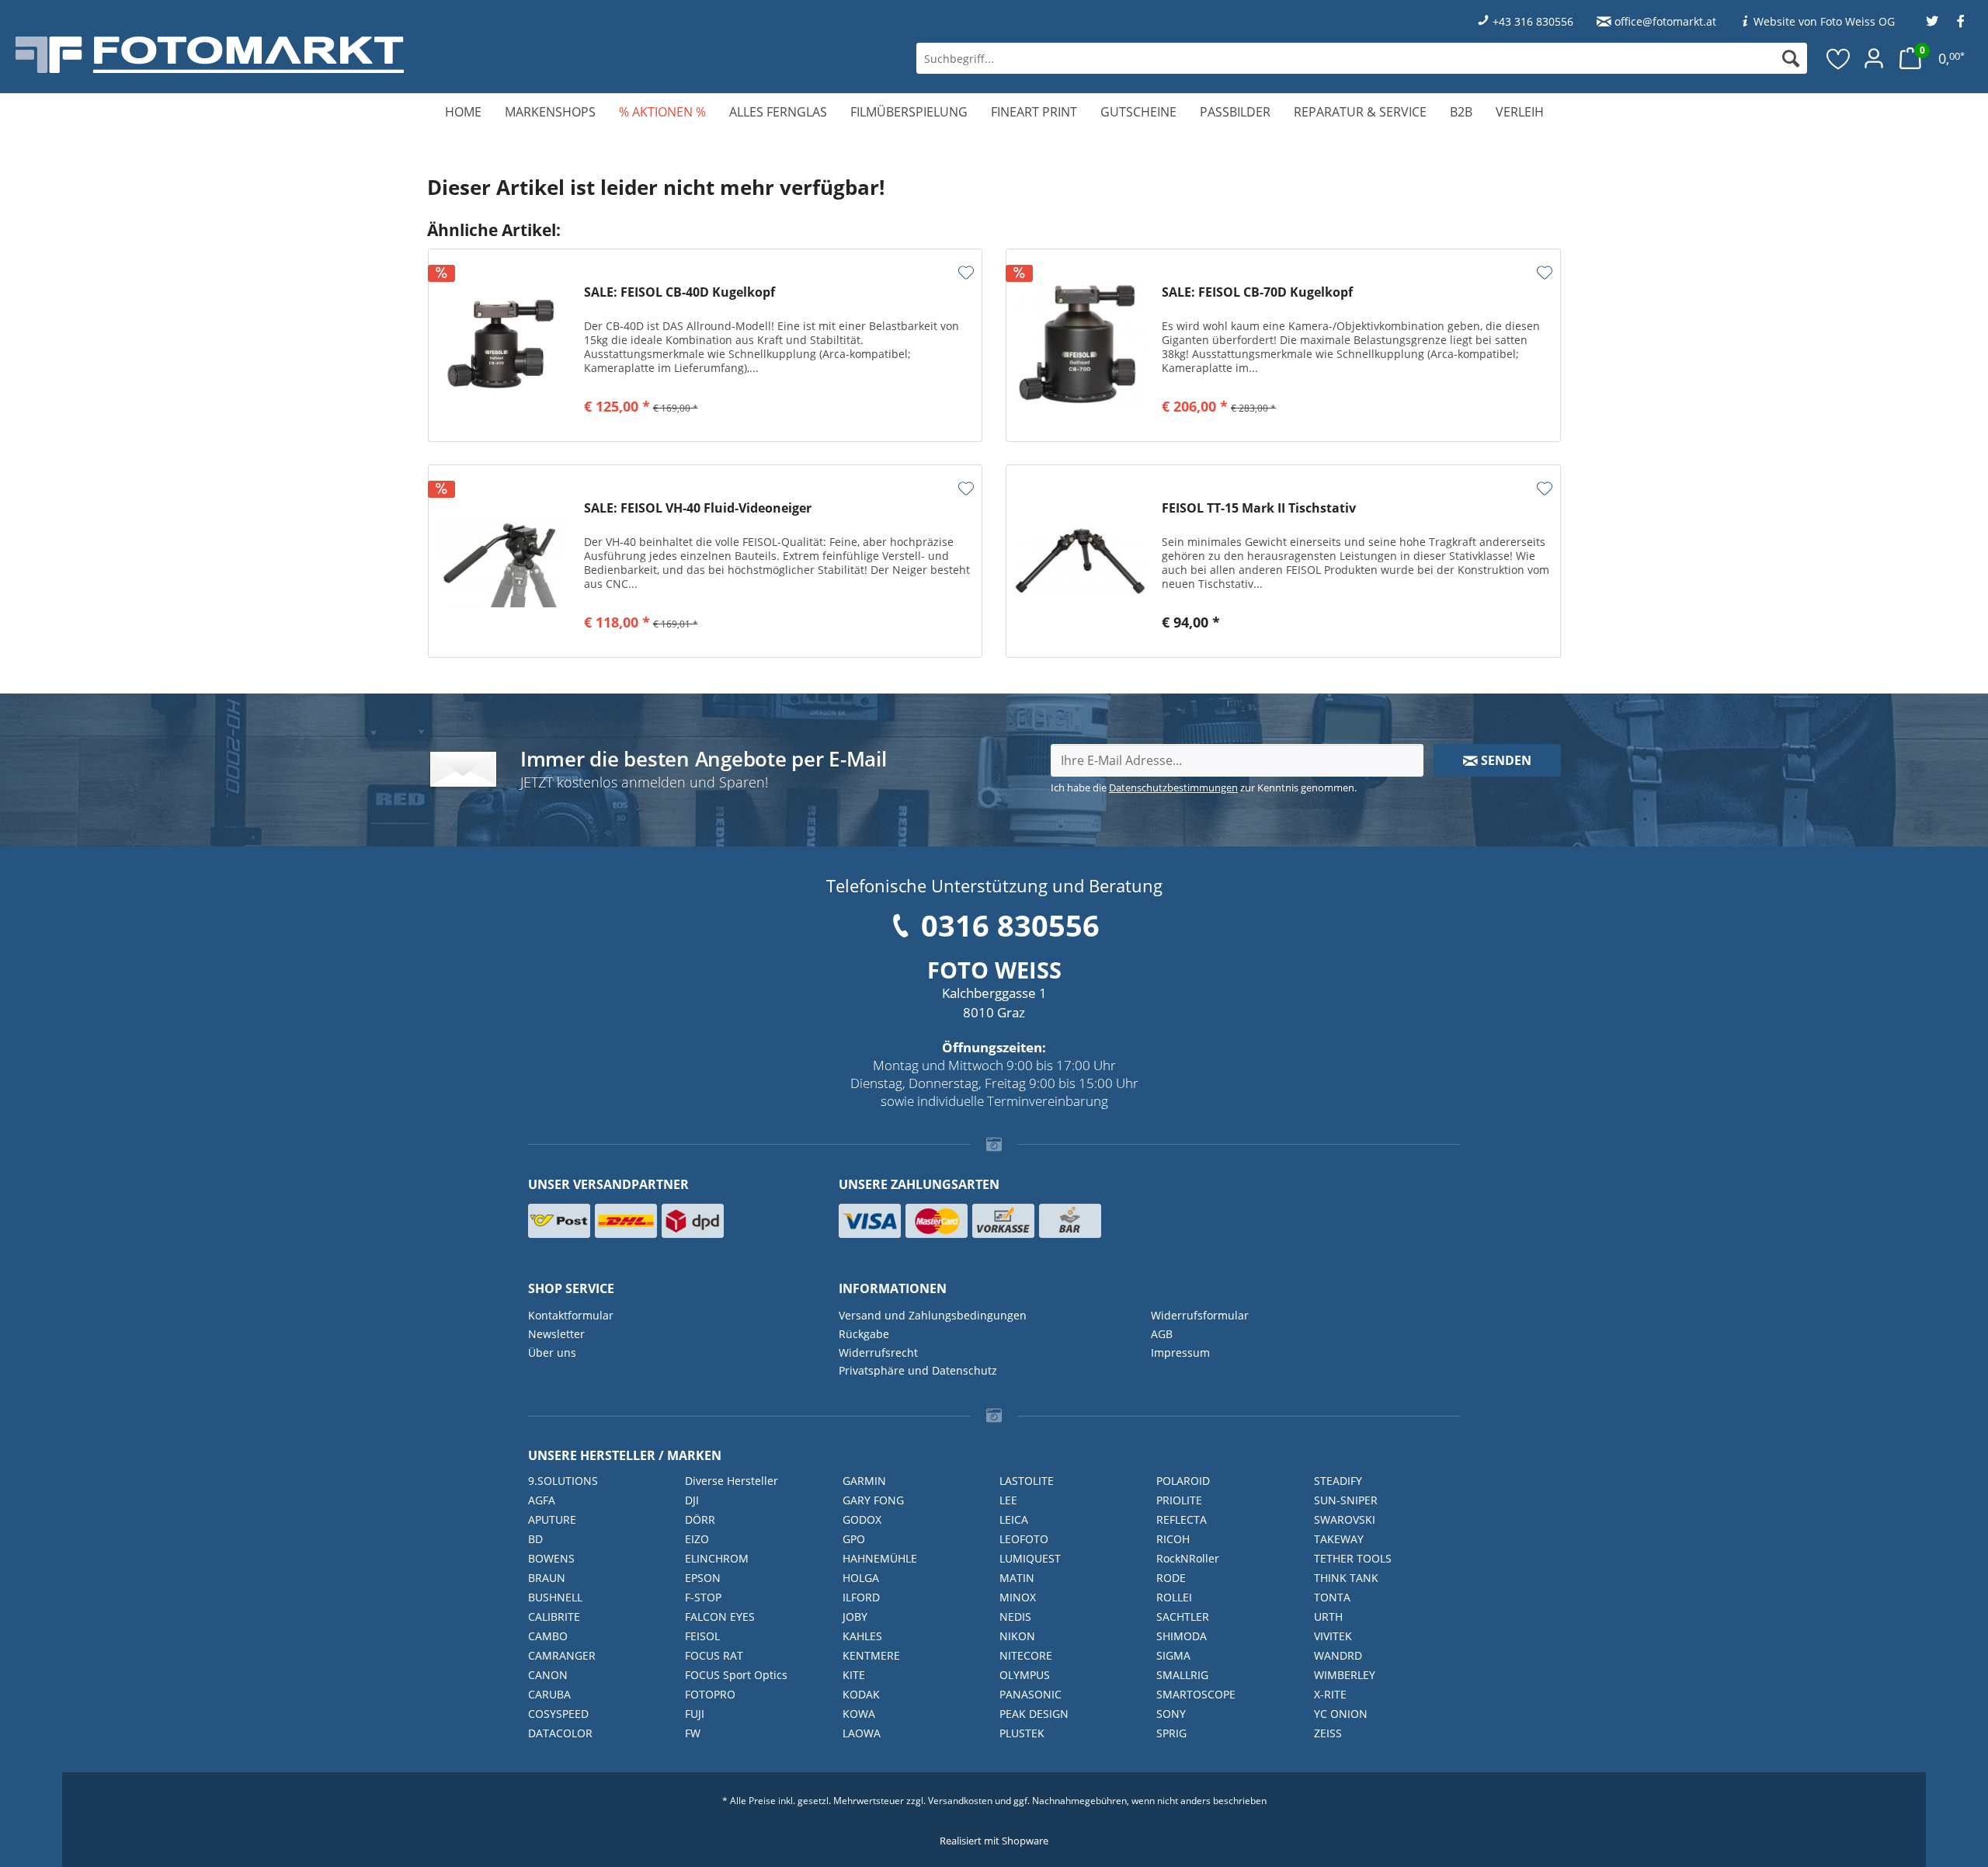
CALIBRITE (554, 1617)
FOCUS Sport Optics (736, 1675)
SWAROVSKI (1345, 1519)
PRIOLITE (1179, 1500)
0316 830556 (1010, 925)
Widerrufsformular (1200, 1315)
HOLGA (861, 1578)
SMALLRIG (1182, 1675)
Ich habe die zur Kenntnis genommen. (1204, 787)
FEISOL (702, 1636)
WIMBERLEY (1345, 1675)
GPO (854, 1539)
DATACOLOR (560, 1733)
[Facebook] (1961, 21)
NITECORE (1026, 1655)
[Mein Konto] (1874, 58)
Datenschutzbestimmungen (1173, 787)
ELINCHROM (717, 1558)
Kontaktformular (571, 1315)
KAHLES (862, 1636)
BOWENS (551, 1558)
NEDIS (1015, 1617)
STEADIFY (1338, 1481)
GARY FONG (873, 1500)
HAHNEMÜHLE (880, 1558)
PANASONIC (1030, 1694)
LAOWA (862, 1733)
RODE (1171, 1578)
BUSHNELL (555, 1597)
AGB (1162, 1334)
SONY (1171, 1714)
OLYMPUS (1025, 1675)
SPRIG (1171, 1733)
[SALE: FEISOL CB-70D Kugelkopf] (1080, 345)
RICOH (1173, 1539)
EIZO (697, 1539)
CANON (548, 1675)
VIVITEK (1333, 1636)
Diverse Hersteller (732, 1481)
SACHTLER (1183, 1617)
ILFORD (861, 1597)
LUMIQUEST (1030, 1558)
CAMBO (548, 1636)
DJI (692, 1500)
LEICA (1014, 1519)
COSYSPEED (558, 1714)
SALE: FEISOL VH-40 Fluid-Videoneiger (698, 508)
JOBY (855, 1617)
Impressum (1180, 1352)
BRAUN (547, 1578)
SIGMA (1173, 1655)
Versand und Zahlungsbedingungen (933, 1315)
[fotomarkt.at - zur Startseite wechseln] (358, 55)
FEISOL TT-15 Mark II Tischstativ (1259, 508)
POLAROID (1183, 1481)
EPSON (703, 1578)
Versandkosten (960, 1801)
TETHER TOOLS (1353, 1558)
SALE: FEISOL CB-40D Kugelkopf (679, 292)
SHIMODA (1182, 1636)
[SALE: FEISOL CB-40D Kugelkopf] (502, 345)
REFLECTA (1182, 1519)
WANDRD (1338, 1655)
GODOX (862, 1519)
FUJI (695, 1714)
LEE (1008, 1500)
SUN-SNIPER (1346, 1500)
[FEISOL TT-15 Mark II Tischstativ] (1080, 561)
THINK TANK (1346, 1578)
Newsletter (556, 1334)
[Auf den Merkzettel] (966, 273)
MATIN (1017, 1578)
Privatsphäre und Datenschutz (918, 1370)
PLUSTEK (1022, 1733)
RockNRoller (1188, 1558)
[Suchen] (1791, 58)
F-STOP (703, 1597)
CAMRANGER (562, 1655)
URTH (1328, 1617)
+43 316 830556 (1533, 21)
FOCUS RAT (714, 1655)
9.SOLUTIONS (563, 1481)
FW (693, 1733)
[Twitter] (1932, 21)
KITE (854, 1675)
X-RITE (1330, 1694)
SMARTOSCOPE (1196, 1694)
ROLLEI (1174, 1597)
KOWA (859, 1714)
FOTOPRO (710, 1694)
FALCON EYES (720, 1617)
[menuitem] (1362, 58)
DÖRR (700, 1519)
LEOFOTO (1024, 1539)
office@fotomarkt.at (1665, 21)
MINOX (1018, 1597)
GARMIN (864, 1481)
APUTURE (552, 1519)
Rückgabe (864, 1334)
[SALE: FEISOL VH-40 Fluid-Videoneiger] (502, 561)
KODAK (861, 1694)
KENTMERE (871, 1655)
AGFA (542, 1500)
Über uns (552, 1352)
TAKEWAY (1339, 1539)
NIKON (1017, 1636)
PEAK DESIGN (1034, 1714)
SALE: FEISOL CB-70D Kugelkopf (1257, 292)
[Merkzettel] (1839, 58)
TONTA (1332, 1597)
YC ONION (1341, 1714)
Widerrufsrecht (878, 1352)
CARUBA (549, 1694)
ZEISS (1328, 1733)
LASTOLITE (1027, 1481)
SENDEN (1505, 760)
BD (535, 1539)
